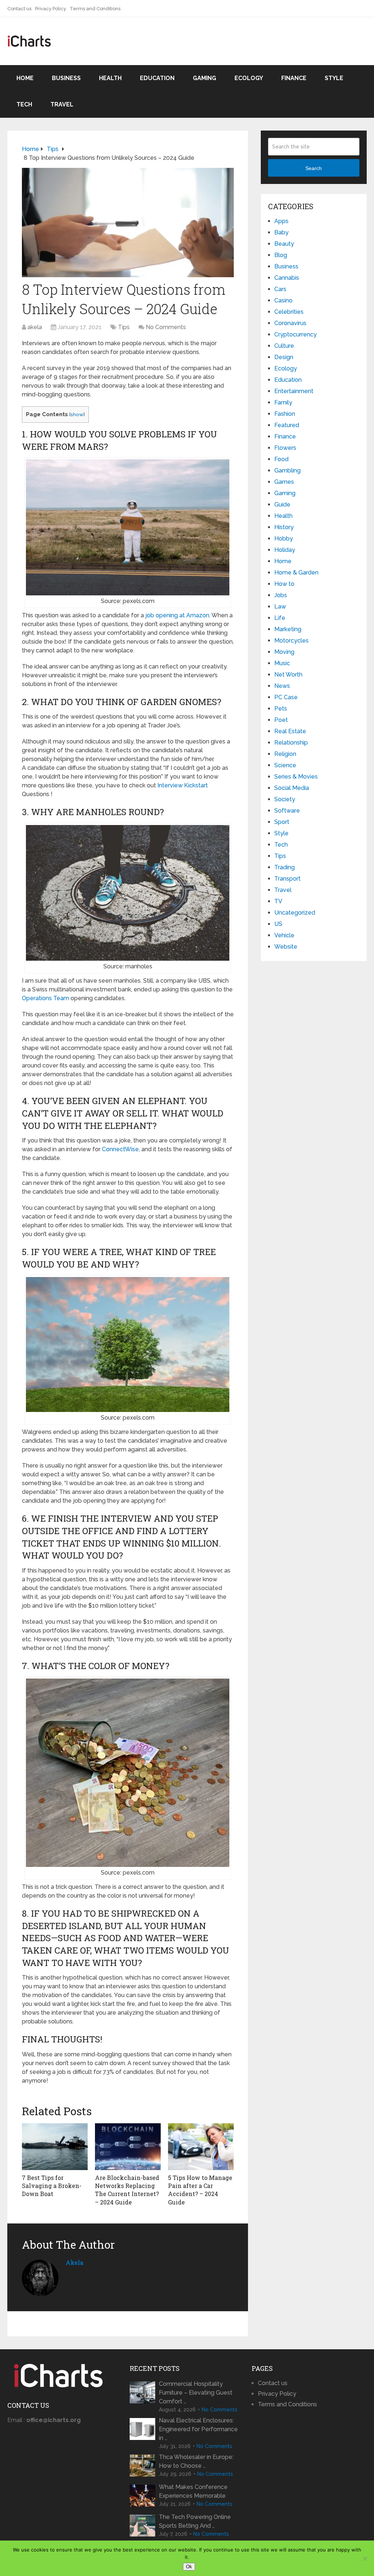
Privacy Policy (51, 9)
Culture (284, 346)
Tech (24, 104)
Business (66, 78)
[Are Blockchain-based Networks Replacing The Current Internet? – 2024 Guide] (128, 2147)
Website (286, 947)
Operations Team (45, 998)
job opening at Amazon (177, 615)
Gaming (205, 78)
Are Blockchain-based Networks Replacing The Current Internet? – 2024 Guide (127, 2190)
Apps (281, 221)
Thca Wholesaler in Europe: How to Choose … (196, 2461)
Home (25, 78)
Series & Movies (296, 777)
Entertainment (294, 391)
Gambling (287, 470)
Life (280, 618)
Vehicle (284, 935)
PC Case (286, 697)
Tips (124, 327)
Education (157, 78)
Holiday (285, 550)
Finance (294, 78)
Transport (287, 879)
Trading (285, 867)
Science (285, 765)
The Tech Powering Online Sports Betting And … (195, 2521)
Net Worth (288, 675)
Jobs (281, 595)
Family (283, 402)
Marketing (288, 629)
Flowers (285, 448)
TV (278, 901)
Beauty (284, 244)
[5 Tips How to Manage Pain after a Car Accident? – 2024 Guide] (201, 2147)
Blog (281, 255)
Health (110, 78)
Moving (284, 652)
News (282, 686)
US (278, 924)
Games (284, 482)
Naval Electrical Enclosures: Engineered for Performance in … (198, 2429)
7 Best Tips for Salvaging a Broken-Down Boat (52, 2186)
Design (284, 357)
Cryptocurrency (295, 334)
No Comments (166, 327)
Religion (285, 754)
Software (287, 811)
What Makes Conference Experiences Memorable (193, 2491)
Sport (282, 822)
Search (314, 168)
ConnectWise (120, 1149)
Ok (189, 2567)
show (77, 414)
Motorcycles (291, 641)
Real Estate (290, 731)
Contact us (19, 9)
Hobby (284, 538)
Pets (281, 709)
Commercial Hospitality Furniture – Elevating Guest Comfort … (196, 2393)
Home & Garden (296, 573)
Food (281, 459)
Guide (282, 504)
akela (35, 327)
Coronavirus (290, 323)
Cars (280, 289)
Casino (283, 300)
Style (334, 78)
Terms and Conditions (95, 9)
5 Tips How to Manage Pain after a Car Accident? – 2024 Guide (200, 2190)
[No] (365, 2558)
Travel (62, 104)
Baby (281, 232)
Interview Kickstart (183, 785)
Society (285, 799)
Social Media (292, 788)
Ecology (249, 78)
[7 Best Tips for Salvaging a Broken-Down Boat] (55, 2147)
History (284, 527)
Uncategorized (295, 913)
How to (284, 584)
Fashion (285, 414)
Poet (281, 720)
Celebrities (289, 312)
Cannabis (287, 278)
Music (282, 663)
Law (280, 607)
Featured (287, 425)
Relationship (291, 743)
